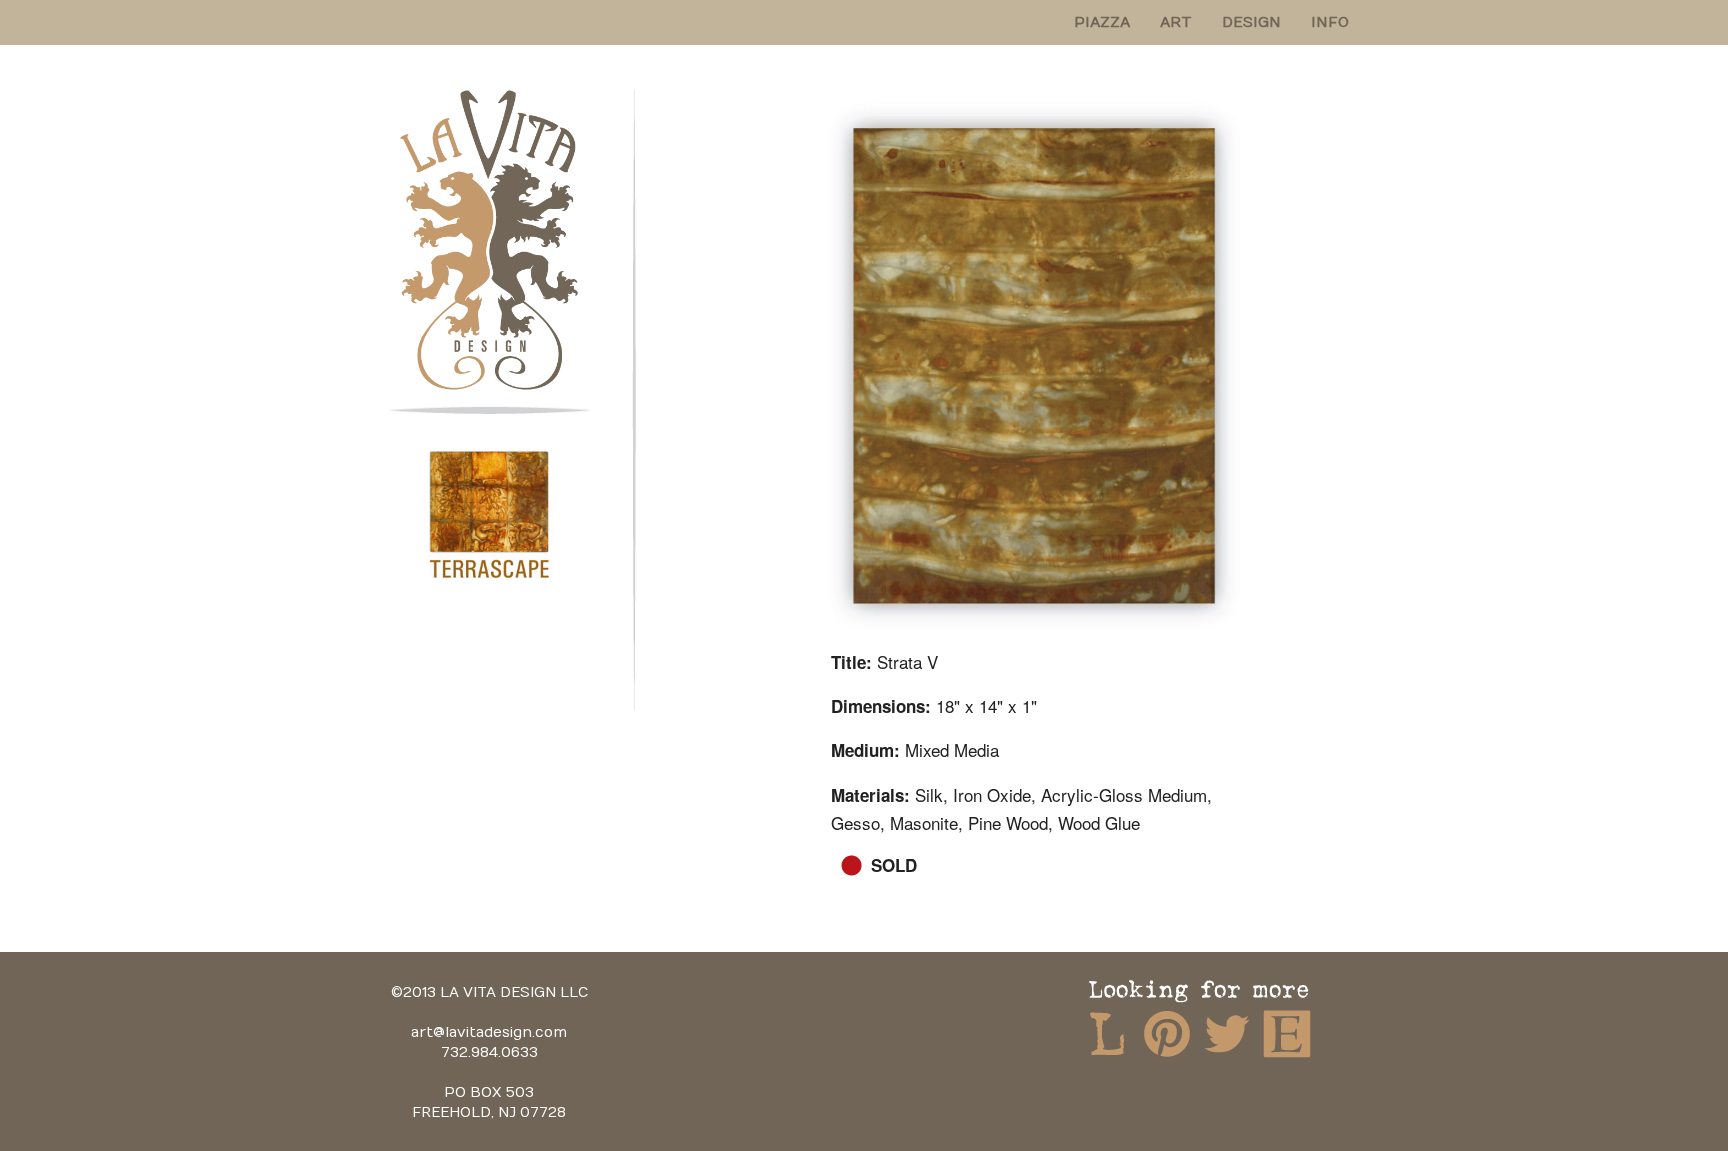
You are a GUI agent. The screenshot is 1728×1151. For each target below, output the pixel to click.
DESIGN (1251, 22)
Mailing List (1107, 1033)
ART (1176, 22)
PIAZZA (1102, 22)
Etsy (1287, 1033)
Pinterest (1167, 1033)
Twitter (1227, 1033)
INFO (1330, 22)
